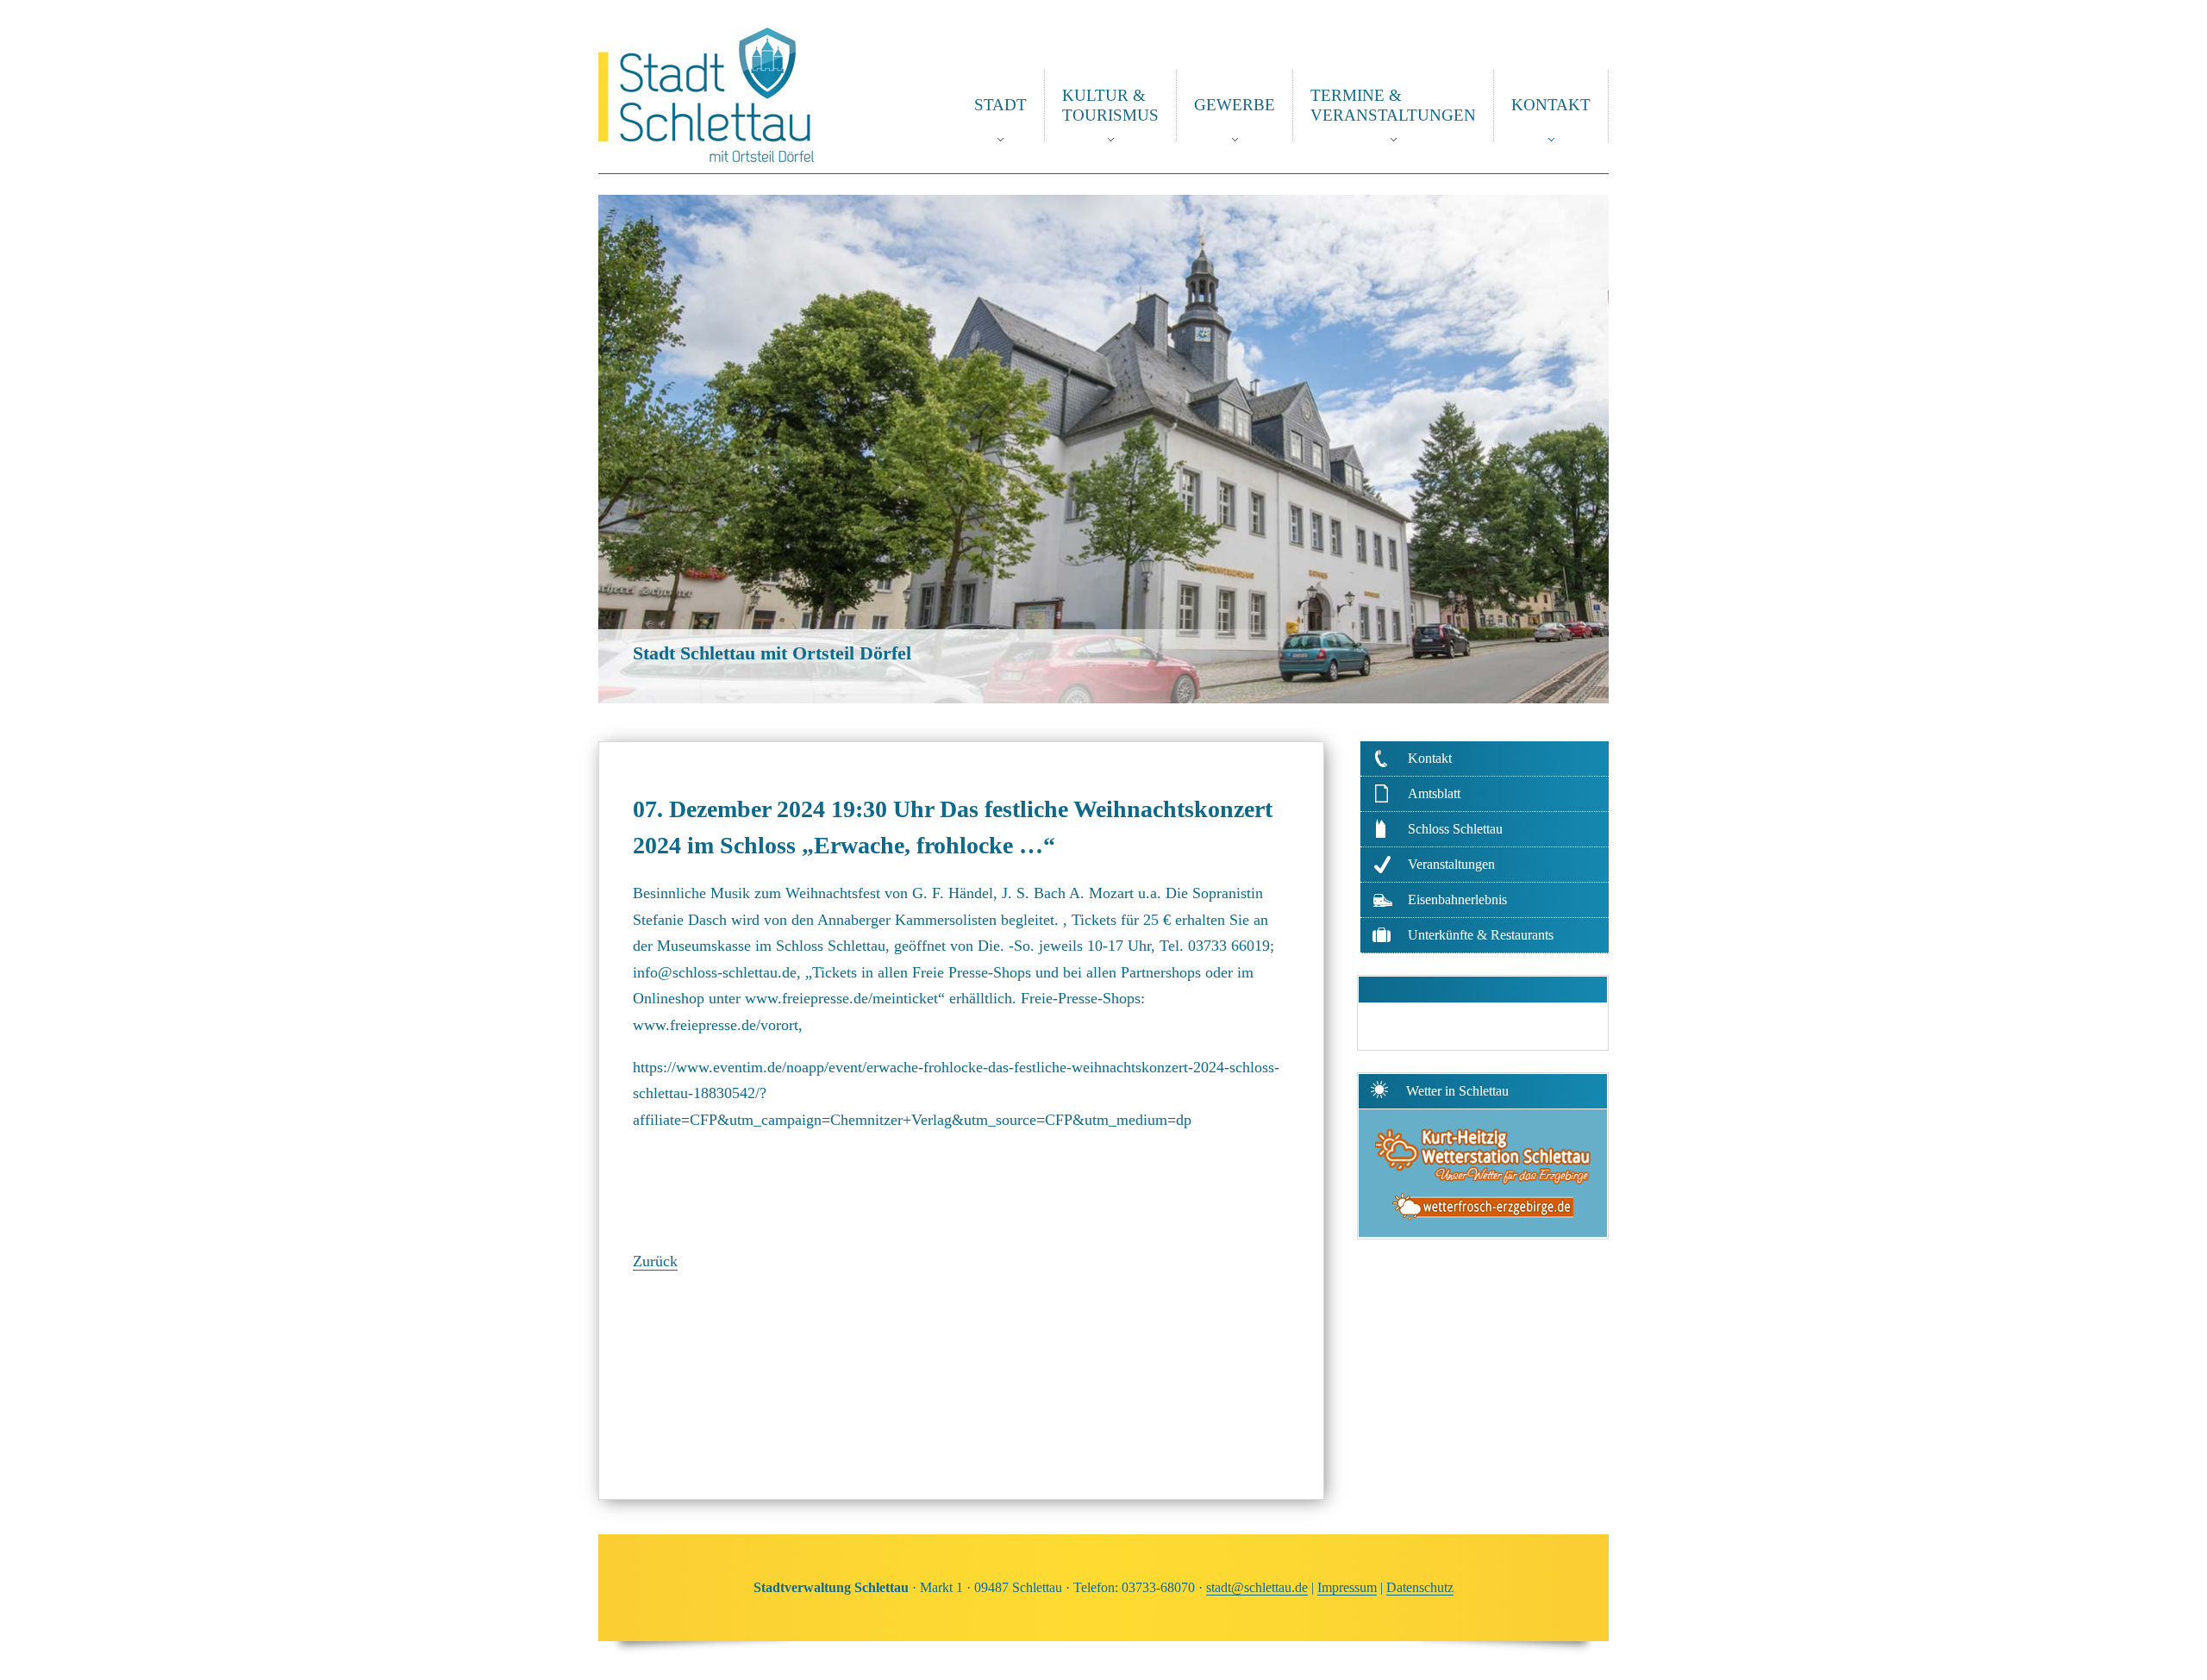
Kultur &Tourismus (1110, 105)
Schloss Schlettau (1455, 829)
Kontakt (1551, 105)
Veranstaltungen (1451, 864)
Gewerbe (1235, 105)
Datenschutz (1420, 1587)
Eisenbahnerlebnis (1457, 899)
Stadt (1000, 105)
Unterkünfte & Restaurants (1481, 935)
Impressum (1347, 1587)
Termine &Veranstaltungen (1393, 105)
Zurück (655, 1261)
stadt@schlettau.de (1257, 1587)
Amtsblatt (1434, 793)
